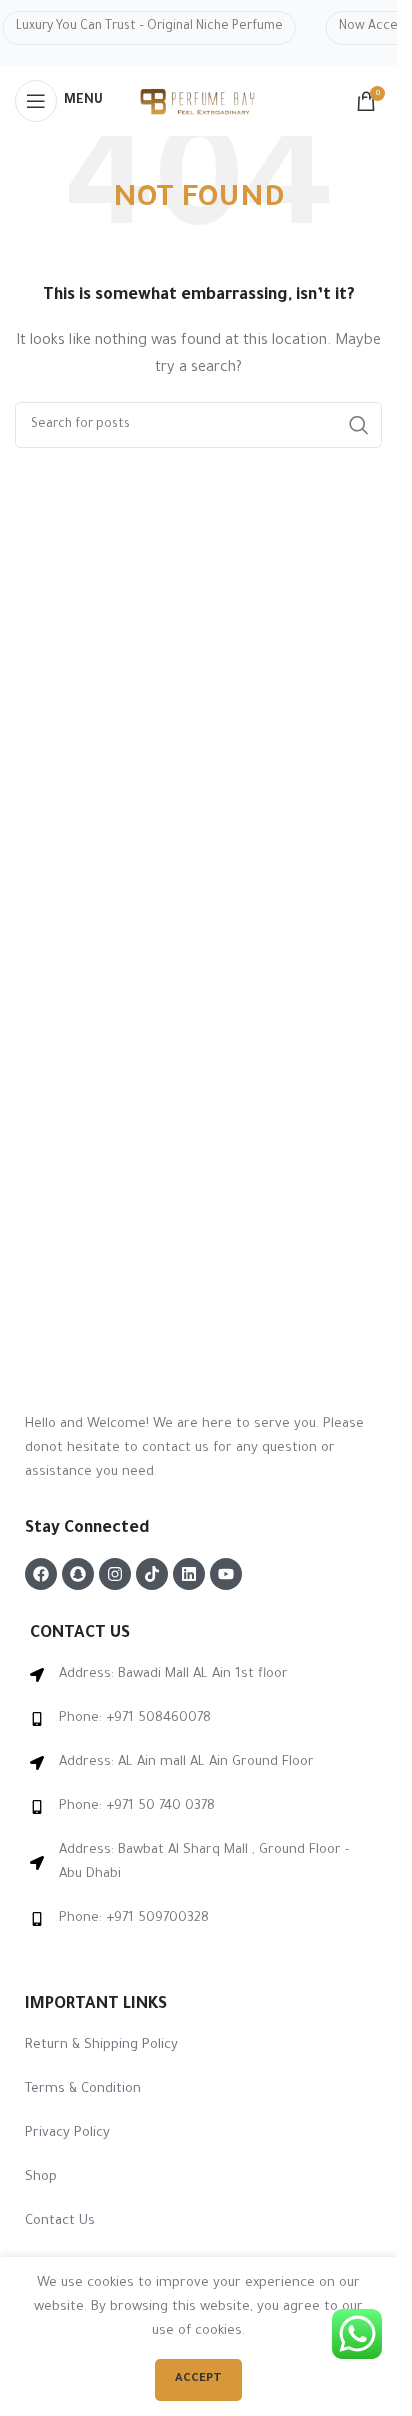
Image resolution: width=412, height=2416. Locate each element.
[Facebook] (41, 1574)
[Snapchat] (78, 1574)
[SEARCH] (359, 425)
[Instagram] (115, 1574)
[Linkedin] (189, 1574)
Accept (198, 2379)
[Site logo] (199, 102)
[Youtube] (226, 1574)
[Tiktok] (152, 1574)
